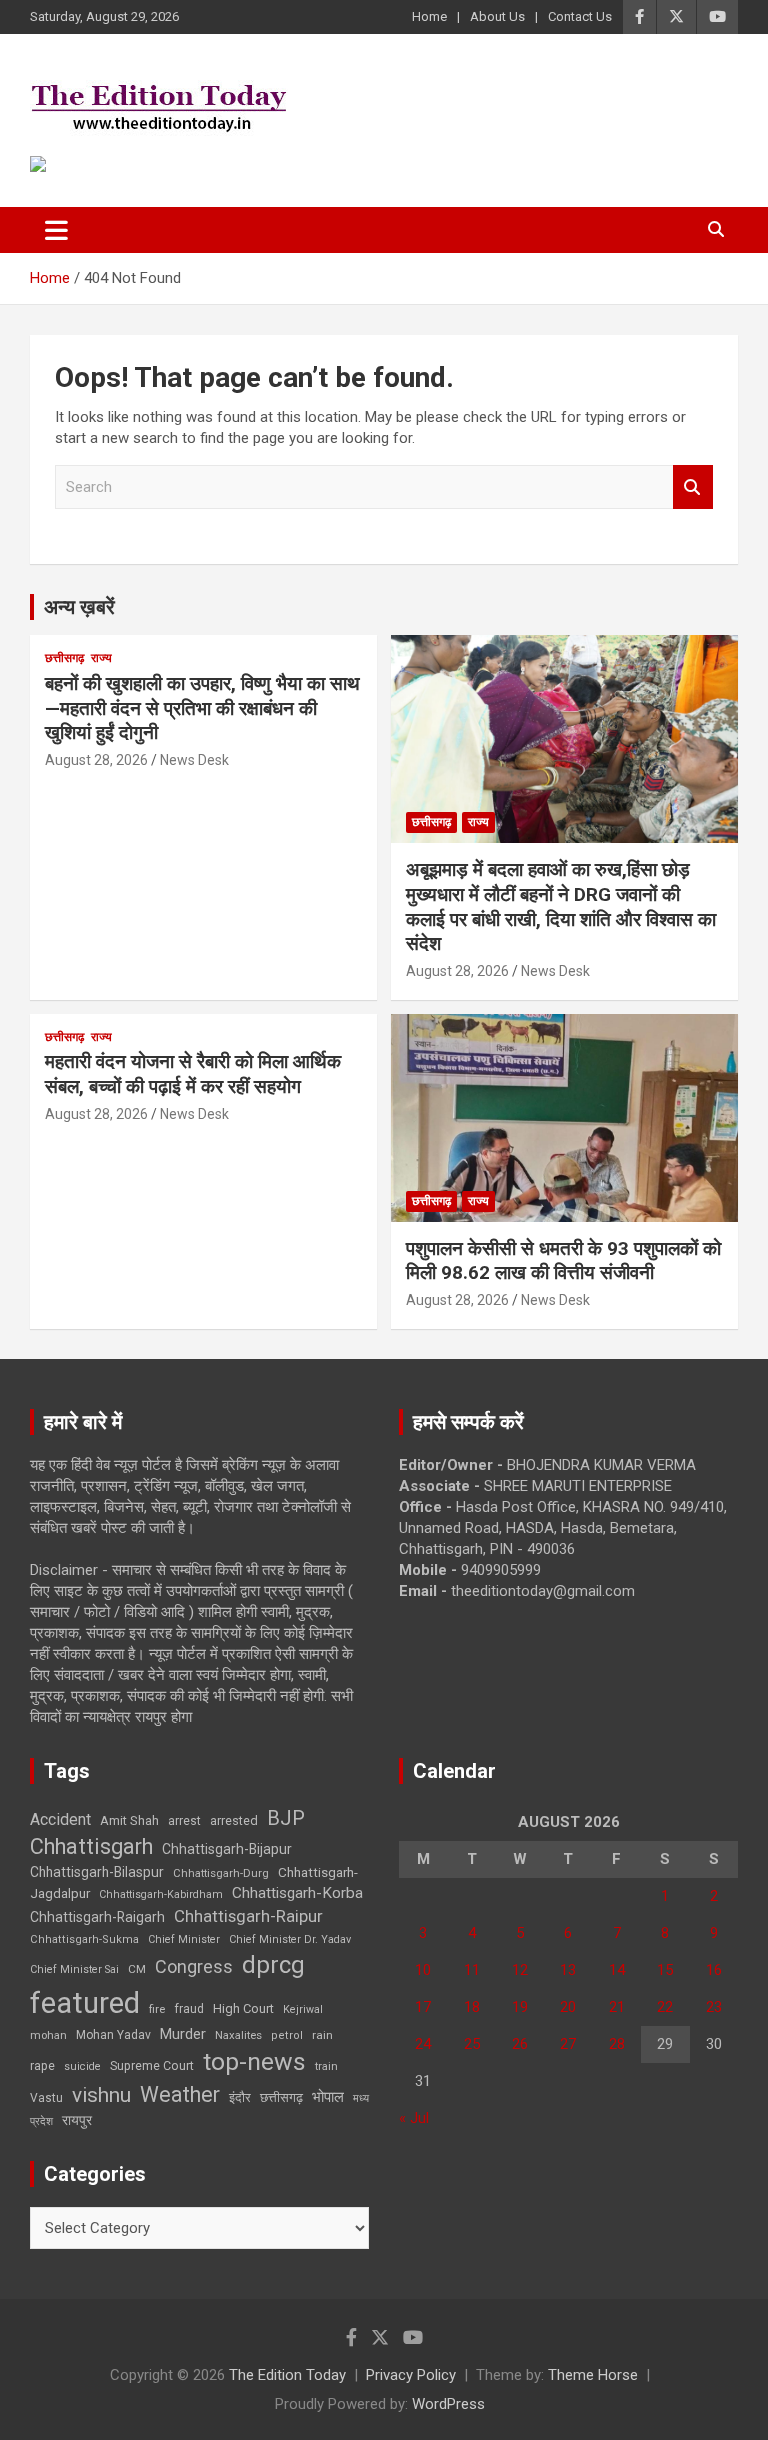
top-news (254, 2061)
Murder (183, 2034)
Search (693, 487)
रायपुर (77, 2120)
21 (617, 2007)
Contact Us (580, 16)
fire (157, 2009)
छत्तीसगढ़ (281, 2097)
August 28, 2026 (96, 760)
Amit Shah (129, 1820)
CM (137, 1969)
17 (423, 2007)
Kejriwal (303, 2009)
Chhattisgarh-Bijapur (227, 1849)
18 (472, 2007)
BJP (286, 1818)
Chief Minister (184, 1939)
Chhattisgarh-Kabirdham (161, 1894)
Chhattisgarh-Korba (297, 1893)
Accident (60, 1819)
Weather (180, 2094)
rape (42, 2065)
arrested (234, 1820)
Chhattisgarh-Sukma (84, 1939)
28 (617, 2044)
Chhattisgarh (91, 1846)
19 (520, 2007)
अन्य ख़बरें (79, 607)
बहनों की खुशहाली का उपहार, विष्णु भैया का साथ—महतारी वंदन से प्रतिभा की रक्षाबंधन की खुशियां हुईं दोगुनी (202, 708)
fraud (189, 2009)
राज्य (101, 658)
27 (568, 2044)
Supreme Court (152, 2065)
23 (714, 2007)
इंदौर (240, 2097)
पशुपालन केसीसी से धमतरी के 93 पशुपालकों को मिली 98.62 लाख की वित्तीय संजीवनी (563, 1261)
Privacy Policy (411, 2375)
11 (472, 1970)
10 (423, 1970)
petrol (287, 2035)
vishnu (101, 2095)
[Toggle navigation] (56, 230)
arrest (184, 1821)
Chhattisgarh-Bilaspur (97, 1872)
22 (665, 2007)
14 (617, 1970)
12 (520, 1970)
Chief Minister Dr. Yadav (290, 1939)
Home (429, 16)
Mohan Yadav (113, 2035)
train (326, 2066)
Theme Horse (593, 2375)
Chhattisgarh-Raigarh (97, 1917)
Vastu (46, 2098)
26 (520, 2044)
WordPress (448, 2404)
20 (568, 2007)
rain (322, 2035)
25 (472, 2044)
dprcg (273, 1965)
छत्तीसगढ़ (64, 658)
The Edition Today (287, 2375)
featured (85, 2003)
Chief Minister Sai (74, 1969)
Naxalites (238, 2035)
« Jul (414, 2118)
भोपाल (328, 2097)
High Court (243, 2008)
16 (714, 1970)
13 (568, 1970)
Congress (194, 1966)
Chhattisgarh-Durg (221, 1873)
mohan (48, 2035)
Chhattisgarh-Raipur (248, 1916)
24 (423, 2044)
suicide (82, 2066)
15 (665, 1970)
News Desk (194, 760)
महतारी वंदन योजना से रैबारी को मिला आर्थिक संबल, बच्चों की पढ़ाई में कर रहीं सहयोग (193, 1074)
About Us (497, 16)
